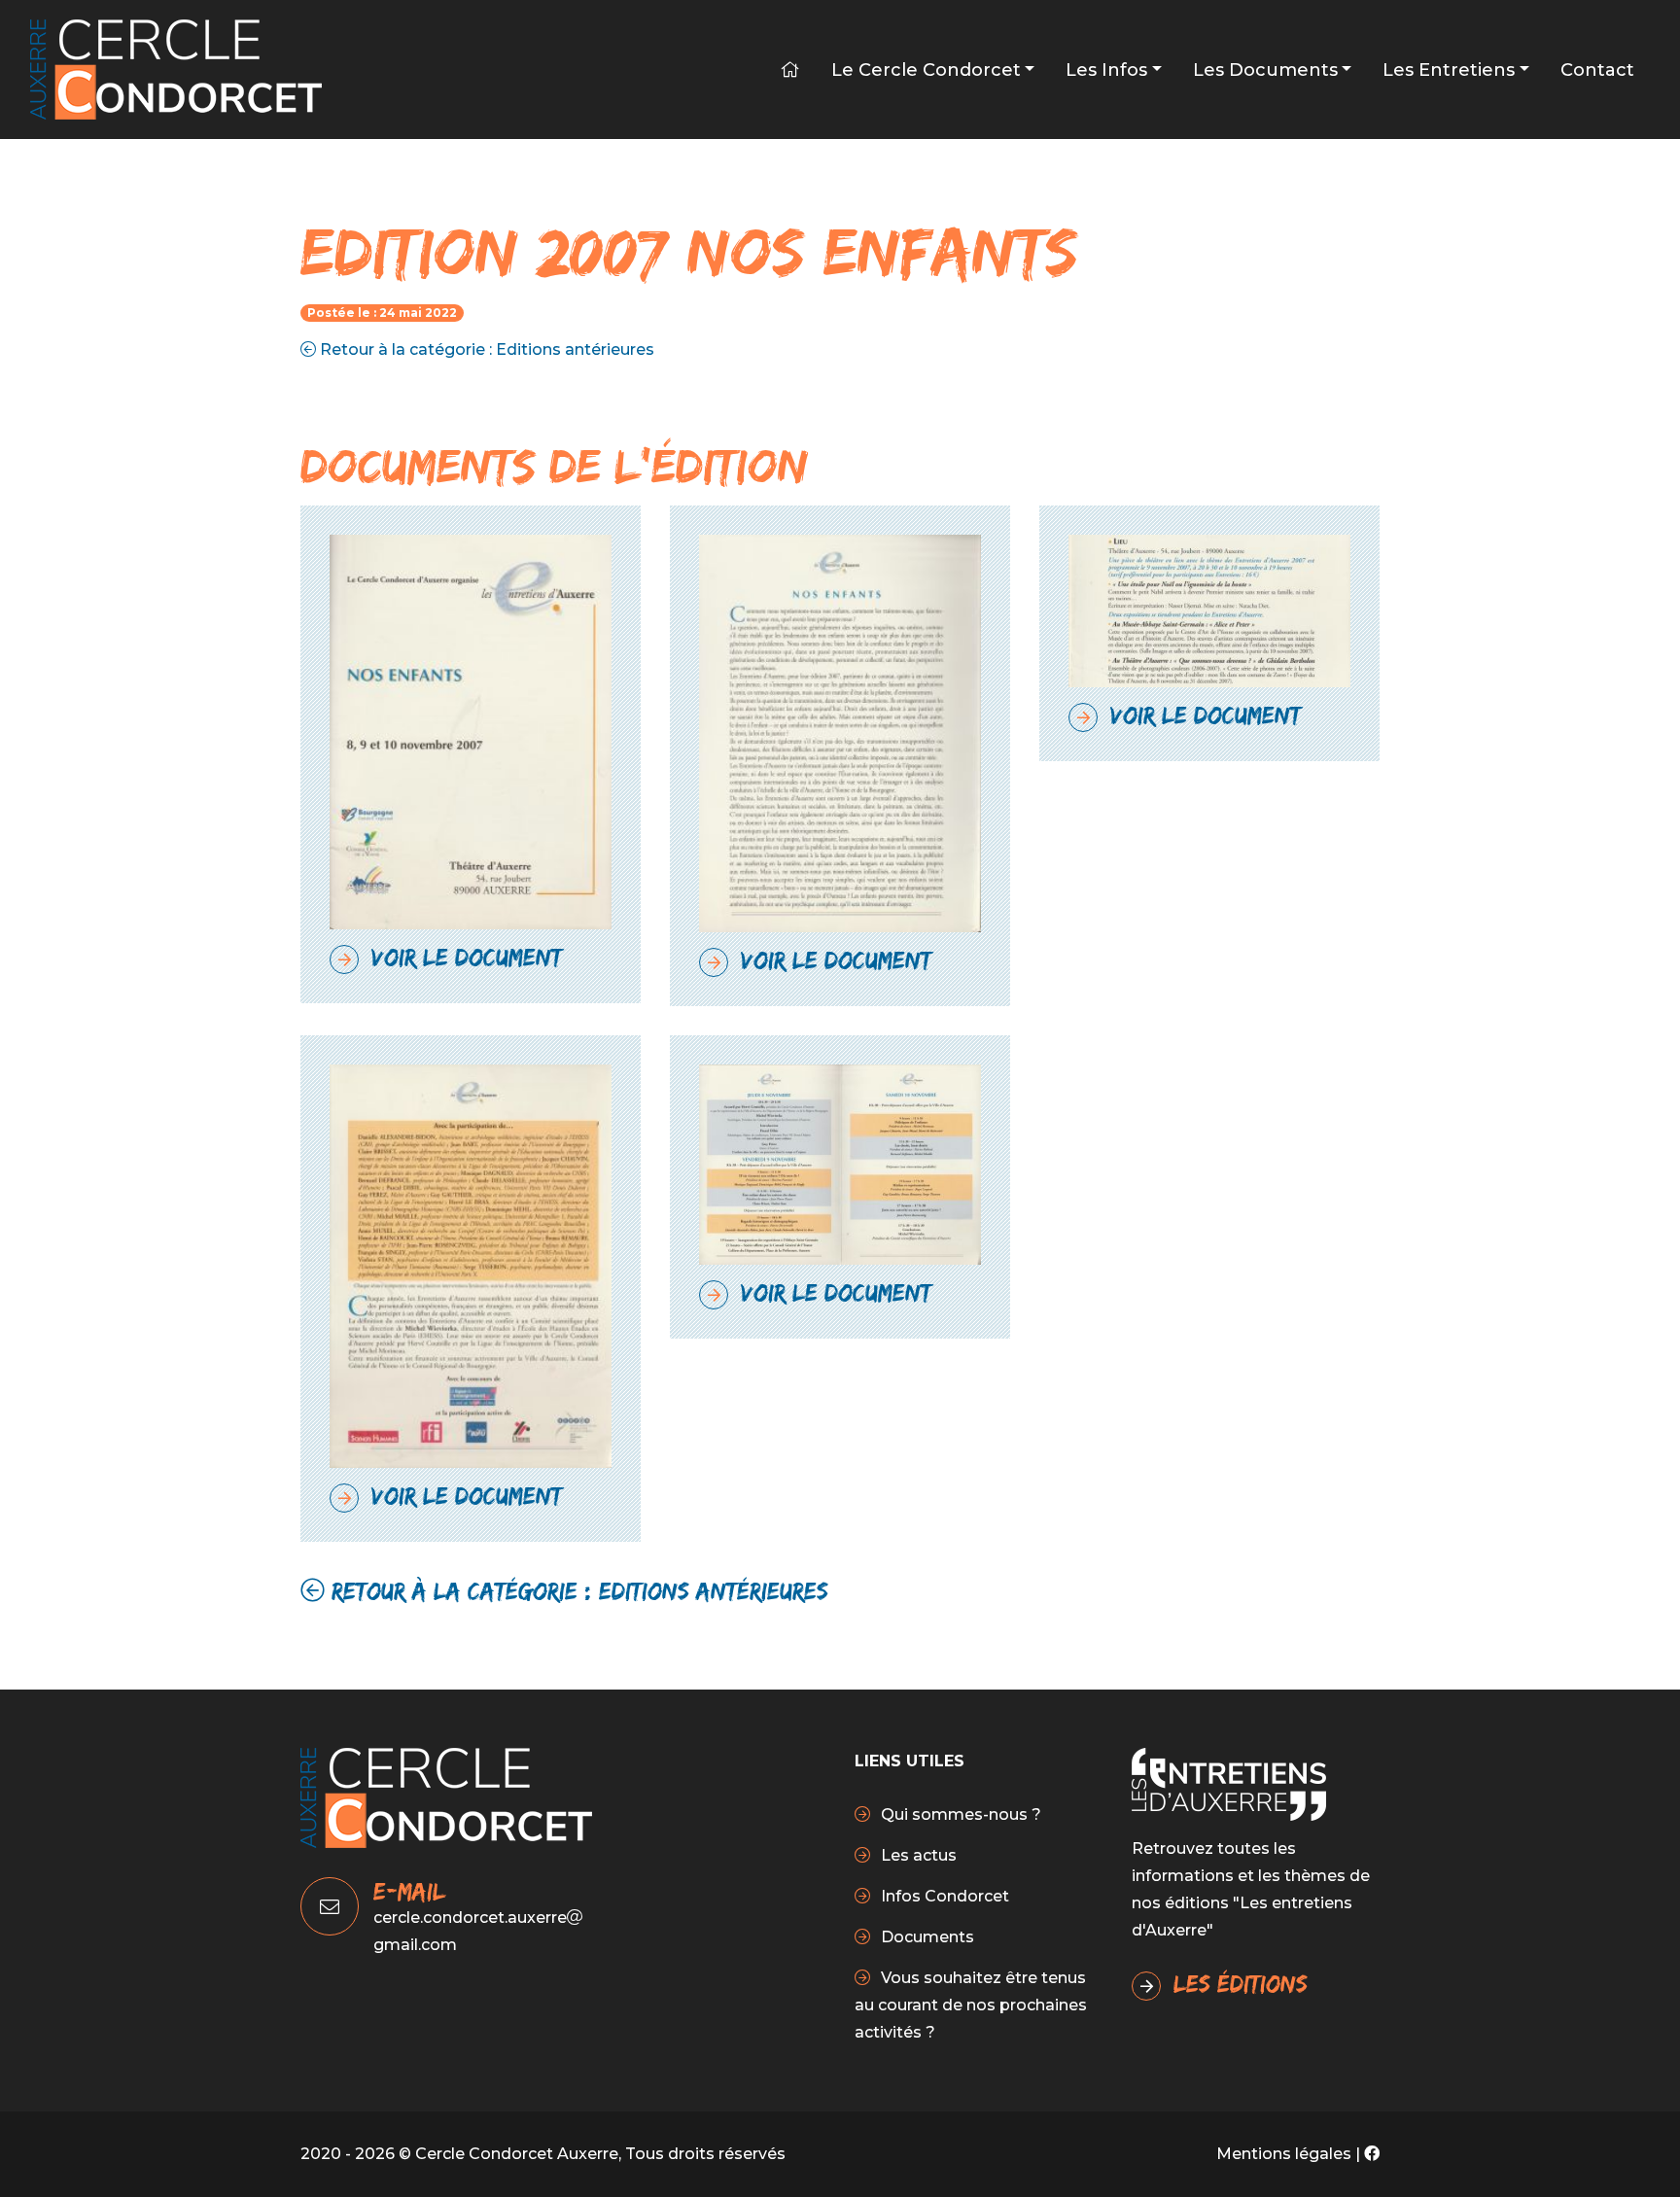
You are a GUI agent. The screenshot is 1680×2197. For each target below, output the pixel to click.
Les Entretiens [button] (1449, 70)
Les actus (917, 1855)
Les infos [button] (1106, 70)
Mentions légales (1284, 2154)
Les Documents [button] (1265, 70)
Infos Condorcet (943, 1896)
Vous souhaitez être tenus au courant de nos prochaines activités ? (971, 2005)
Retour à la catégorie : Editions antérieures (485, 349)
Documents (926, 1937)
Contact (1597, 70)
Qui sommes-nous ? (959, 1814)
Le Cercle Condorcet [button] (926, 70)
